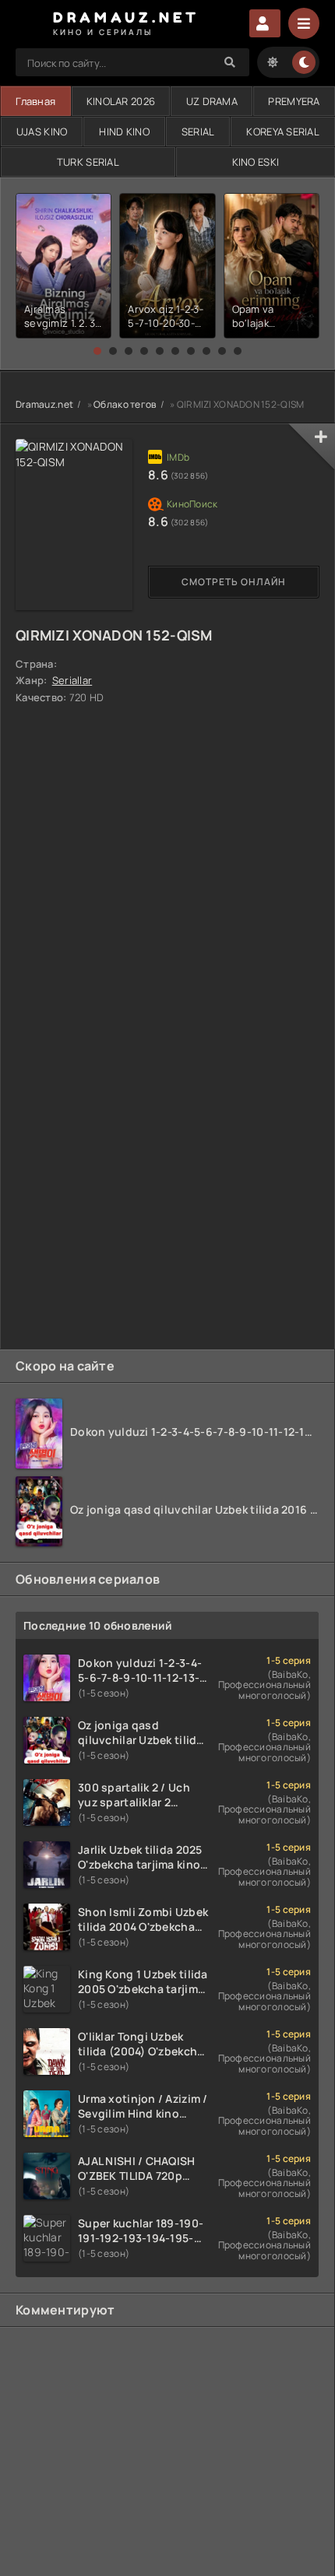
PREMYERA (294, 101)
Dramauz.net (44, 404)
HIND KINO (124, 132)
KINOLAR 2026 (121, 101)
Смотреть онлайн (234, 582)
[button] (97, 351)
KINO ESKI (256, 162)
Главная (35, 101)
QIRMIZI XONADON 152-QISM (114, 635)
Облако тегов (125, 404)
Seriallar (72, 680)
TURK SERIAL (88, 162)
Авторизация (265, 23)
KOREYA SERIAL (283, 132)
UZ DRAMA (212, 101)
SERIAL (198, 132)
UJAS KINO (42, 132)
